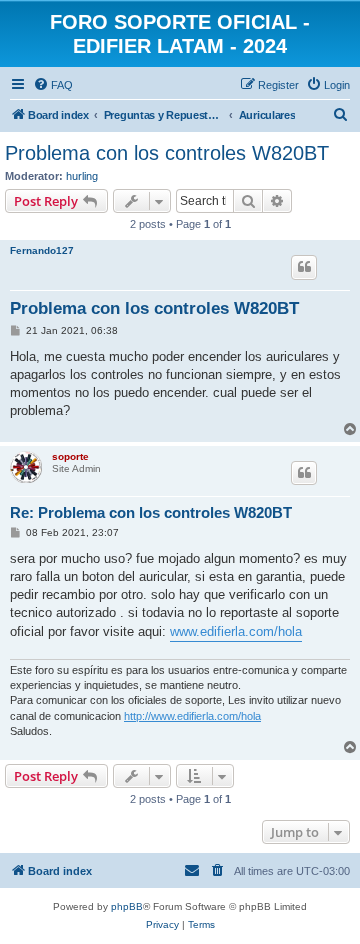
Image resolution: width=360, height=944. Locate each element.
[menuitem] (53, 85)
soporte (70, 456)
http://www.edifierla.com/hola (192, 716)
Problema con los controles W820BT (167, 153)
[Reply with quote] (304, 267)
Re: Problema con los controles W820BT (151, 512)
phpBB (127, 906)
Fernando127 (42, 250)
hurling (82, 176)
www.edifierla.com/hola (236, 631)
